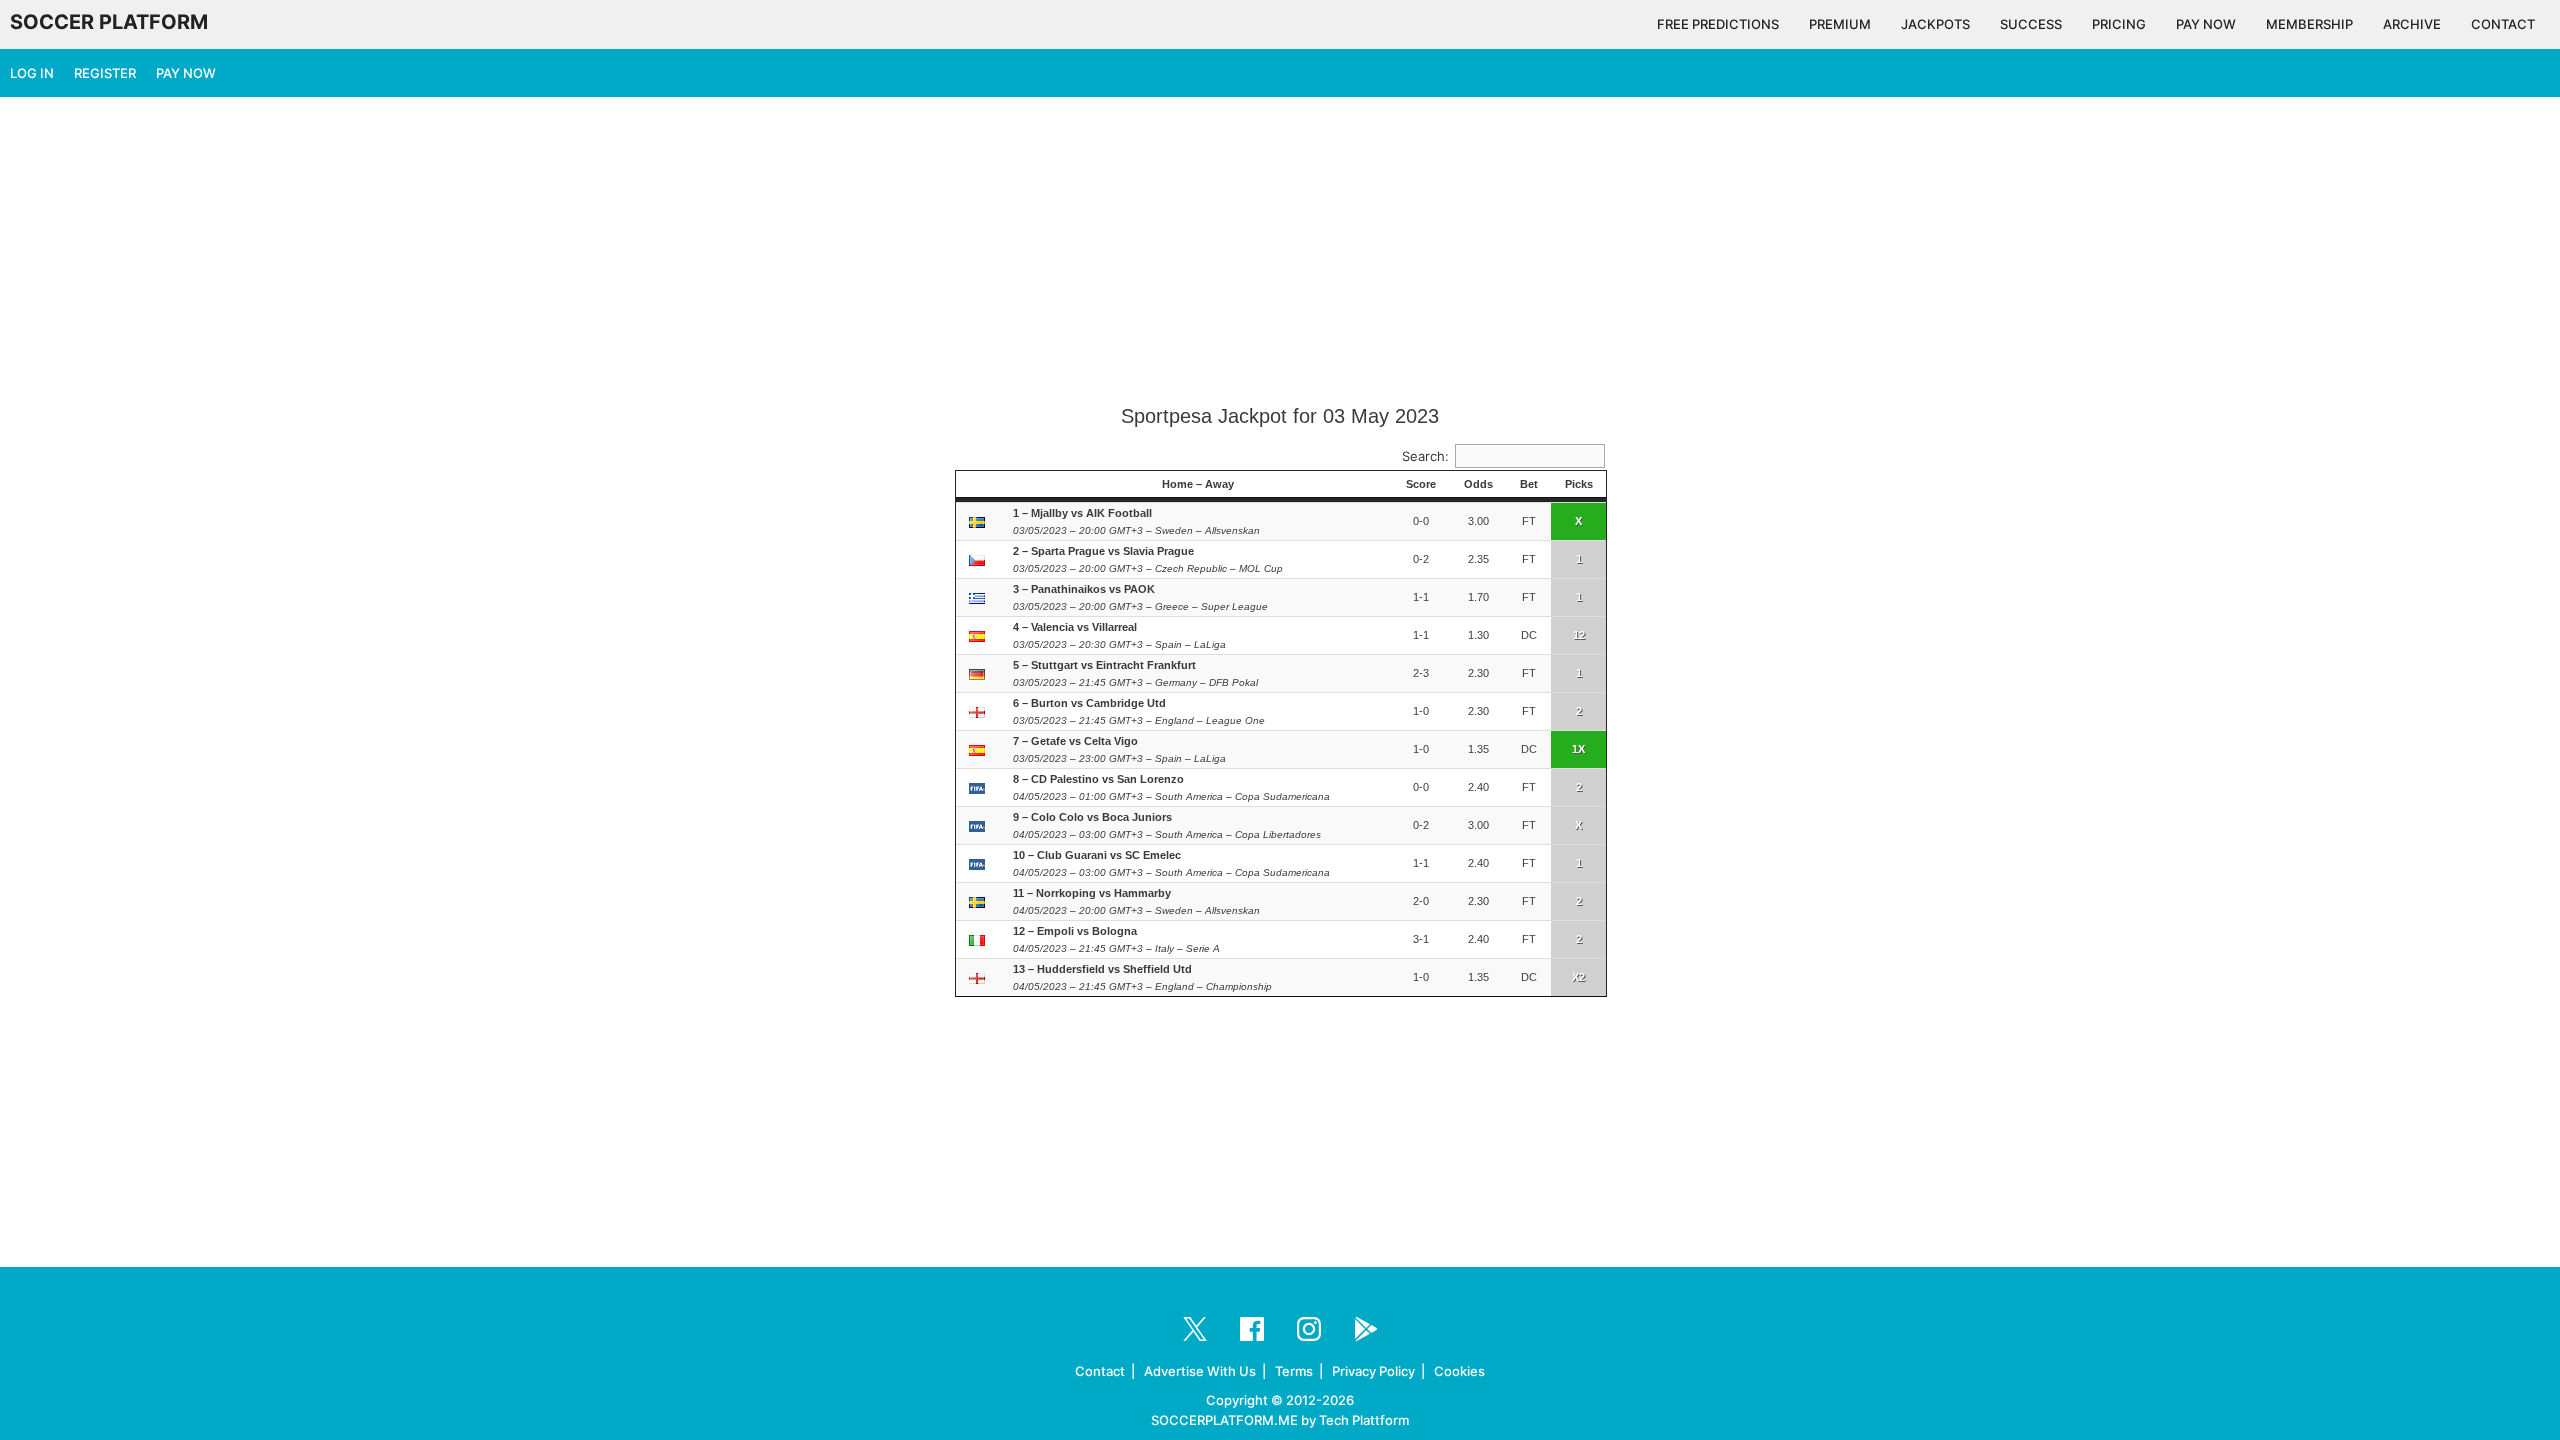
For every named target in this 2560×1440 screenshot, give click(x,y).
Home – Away (1198, 484)
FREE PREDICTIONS (1718, 24)
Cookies (1459, 1371)
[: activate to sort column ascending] (979, 485)
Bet (1529, 484)
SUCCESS (2031, 24)
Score (1421, 484)
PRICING (2119, 24)
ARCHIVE (2412, 24)
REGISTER (105, 73)
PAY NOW (2206, 24)
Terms (1294, 1371)
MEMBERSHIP (2309, 24)
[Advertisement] (1280, 252)
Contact (1100, 1371)
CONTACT (2503, 24)
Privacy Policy (1373, 1371)
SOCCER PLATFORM (109, 22)
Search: (1425, 456)
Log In (32, 73)
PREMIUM (1840, 24)
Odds (1478, 484)
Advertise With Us (1200, 1371)
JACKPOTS (1935, 24)
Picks (1579, 484)
